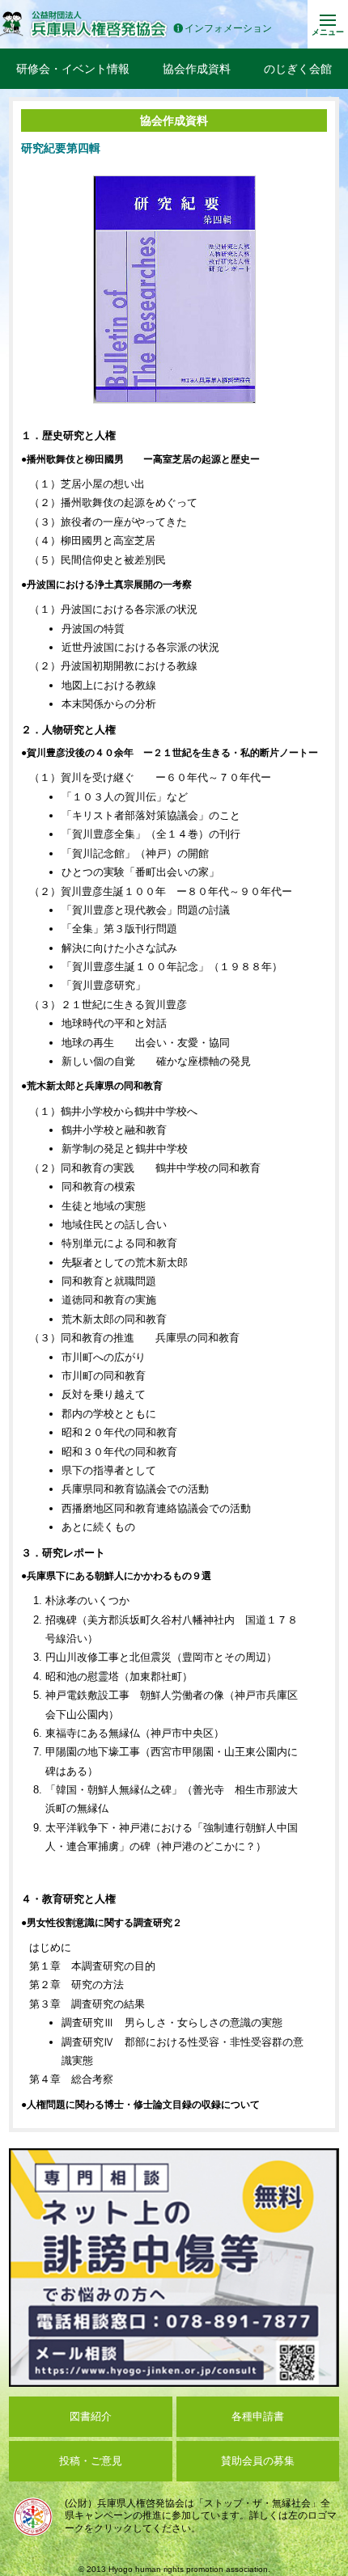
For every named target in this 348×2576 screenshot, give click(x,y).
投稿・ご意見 (91, 2461)
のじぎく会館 (298, 69)
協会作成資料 (197, 69)
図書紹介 (91, 2416)
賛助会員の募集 (258, 2461)
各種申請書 (258, 2416)
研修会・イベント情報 (73, 69)
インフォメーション (228, 29)
